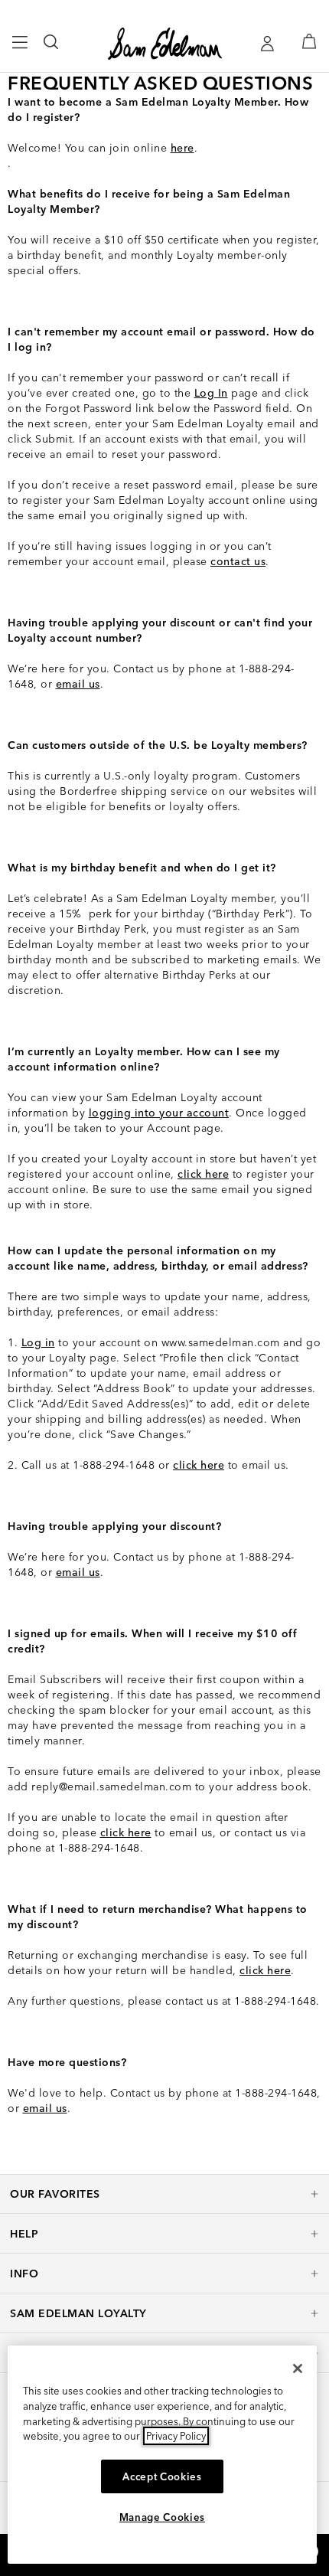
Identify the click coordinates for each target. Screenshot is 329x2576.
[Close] (298, 2368)
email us (78, 684)
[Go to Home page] (165, 44)
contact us (238, 561)
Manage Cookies (162, 2517)
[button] (164, 2194)
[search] (52, 49)
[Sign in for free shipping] (267, 44)
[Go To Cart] (309, 41)
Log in (38, 1342)
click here (203, 1174)
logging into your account (159, 1113)
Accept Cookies (162, 2476)
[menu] (20, 49)
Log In (211, 393)
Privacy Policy (176, 2436)
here (182, 148)
